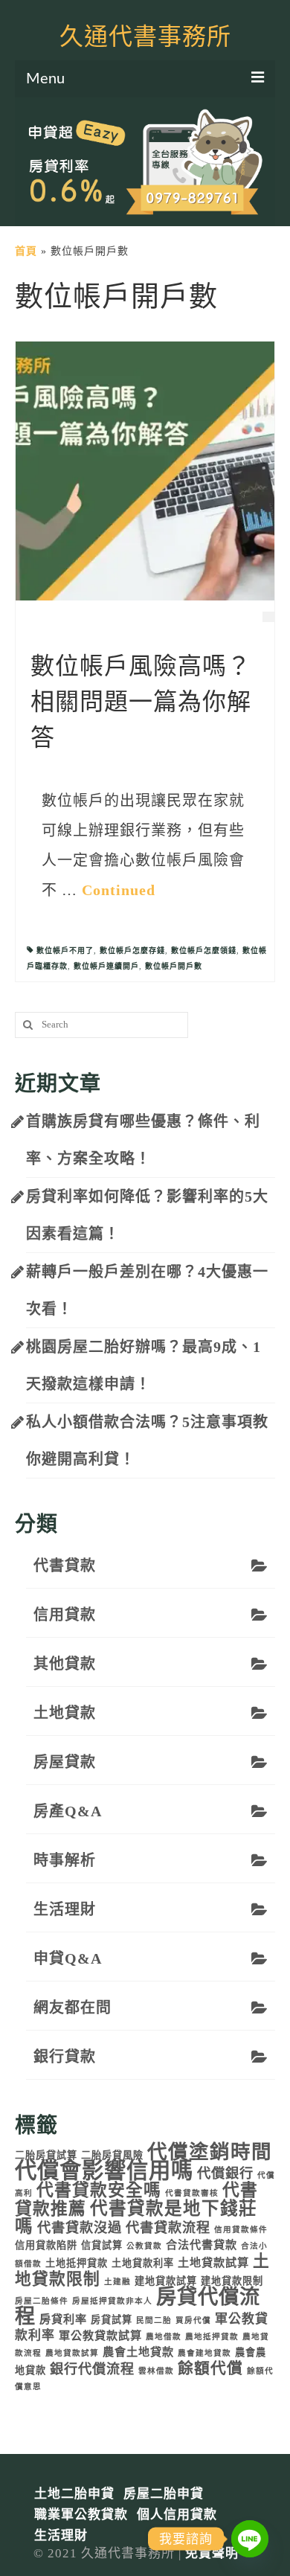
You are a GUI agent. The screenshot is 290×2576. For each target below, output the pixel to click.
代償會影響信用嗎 (104, 2170)
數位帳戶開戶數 (174, 966)
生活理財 (65, 1909)
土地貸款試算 (213, 2262)
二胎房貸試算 (46, 2155)
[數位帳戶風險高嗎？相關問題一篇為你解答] (145, 470)
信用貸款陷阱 (46, 2245)
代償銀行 (225, 2173)
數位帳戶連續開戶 (106, 966)
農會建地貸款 (204, 2353)
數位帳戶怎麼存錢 (132, 951)
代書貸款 (65, 1566)
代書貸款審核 (192, 2193)
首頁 (26, 251)
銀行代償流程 (92, 2369)
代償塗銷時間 (210, 2152)
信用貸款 (65, 1615)
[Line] (250, 2539)
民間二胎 (154, 2320)
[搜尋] (26, 1025)
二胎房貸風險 (112, 2155)
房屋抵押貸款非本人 (112, 2301)
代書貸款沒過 (80, 2228)
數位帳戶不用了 (65, 951)
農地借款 (164, 2337)
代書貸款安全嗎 (99, 2190)
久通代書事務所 (145, 37)
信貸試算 (102, 2245)
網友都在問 (72, 2008)
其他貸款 (65, 1664)
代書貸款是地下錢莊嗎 (136, 2217)
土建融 (117, 2282)
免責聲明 (212, 2553)
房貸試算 (112, 2320)
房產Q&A (68, 1811)
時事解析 (65, 1860)
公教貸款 (144, 2246)
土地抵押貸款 (77, 2263)
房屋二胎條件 (42, 2301)
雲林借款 (156, 2371)
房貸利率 (63, 2319)
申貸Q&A (68, 1958)
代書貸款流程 (168, 2228)
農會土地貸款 (138, 2352)
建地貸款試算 (166, 2281)
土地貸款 (65, 1713)
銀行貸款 (65, 2057)
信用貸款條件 (241, 2230)
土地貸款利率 (143, 2263)
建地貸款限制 (232, 2281)
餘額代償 (210, 2368)
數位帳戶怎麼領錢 (204, 951)
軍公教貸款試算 (100, 2335)
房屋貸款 (65, 1762)
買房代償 (193, 2320)
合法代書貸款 (202, 2245)
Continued (119, 890)
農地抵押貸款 (212, 2337)
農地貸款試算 (72, 2353)
